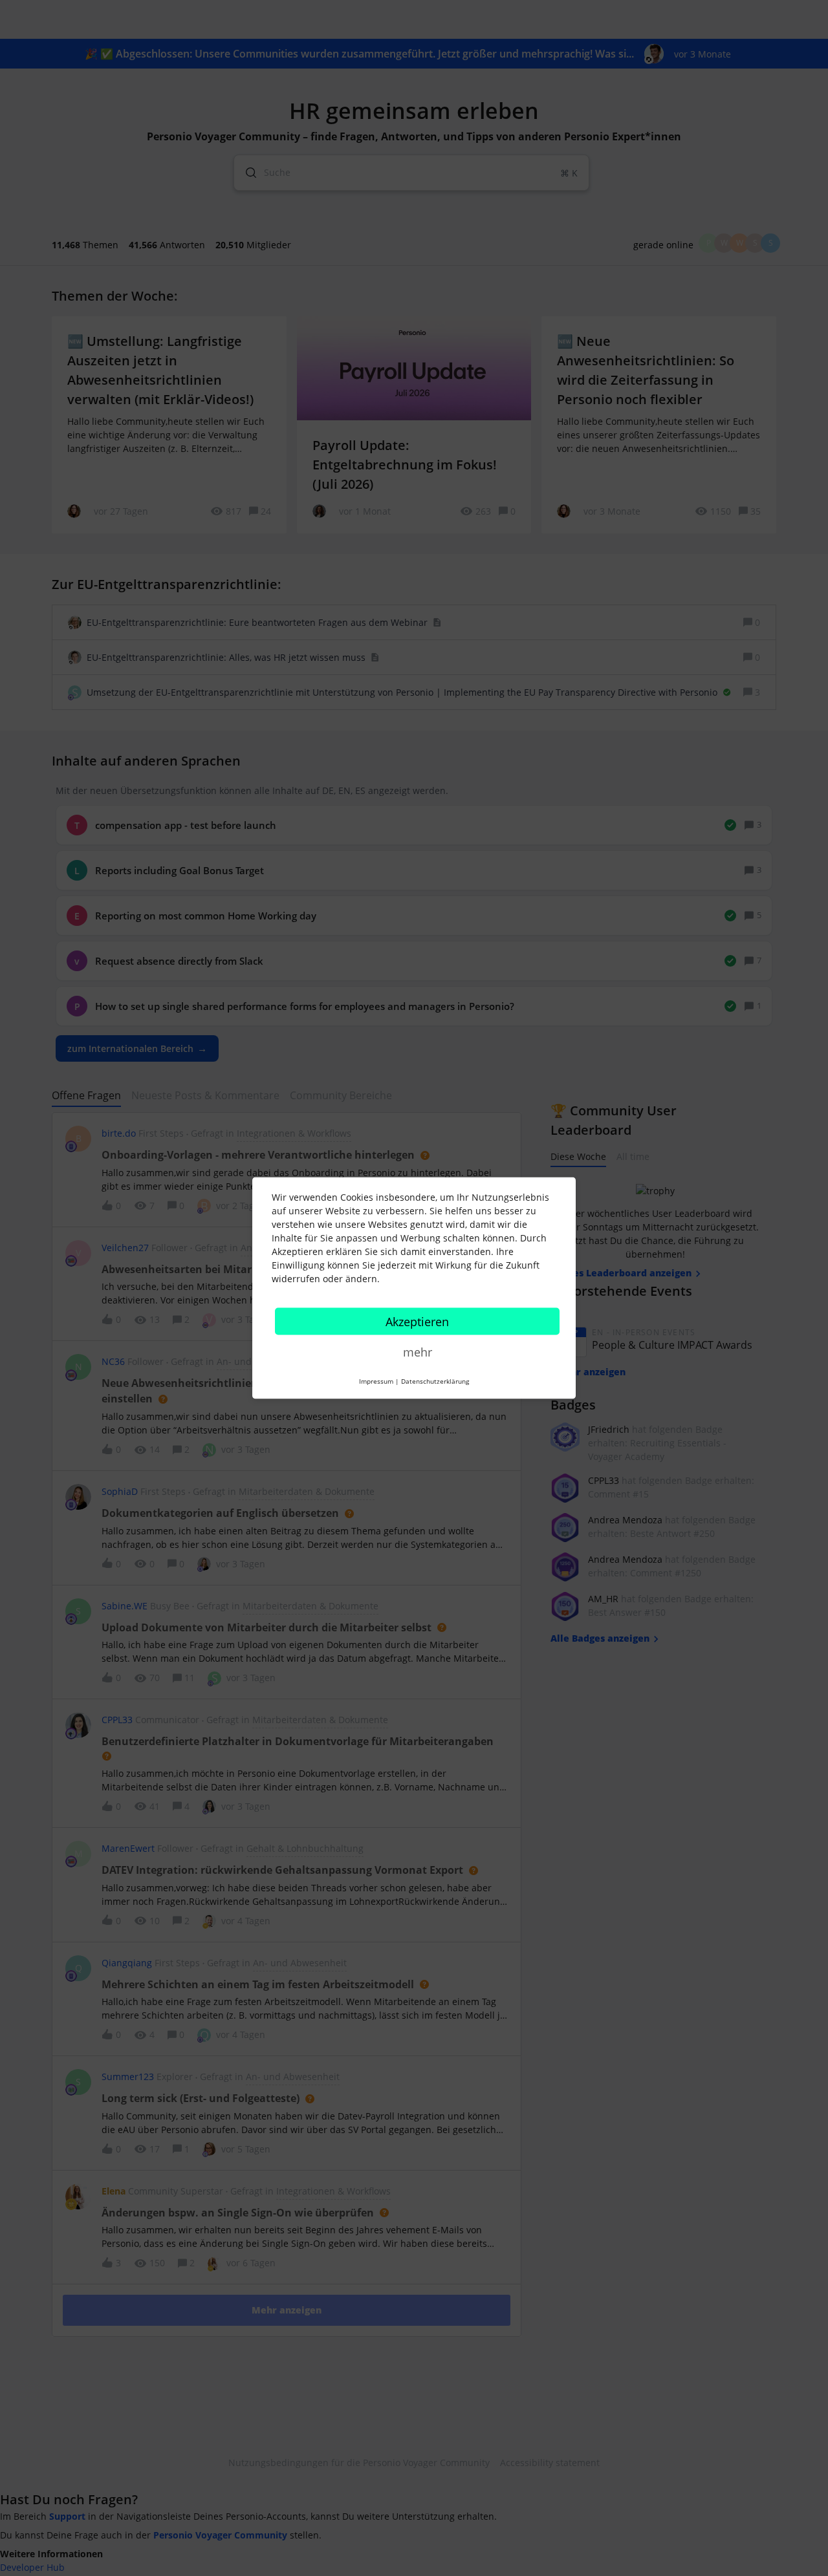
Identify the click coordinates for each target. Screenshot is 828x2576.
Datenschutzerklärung (435, 1381)
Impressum (376, 1381)
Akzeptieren (417, 1322)
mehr (418, 1352)
